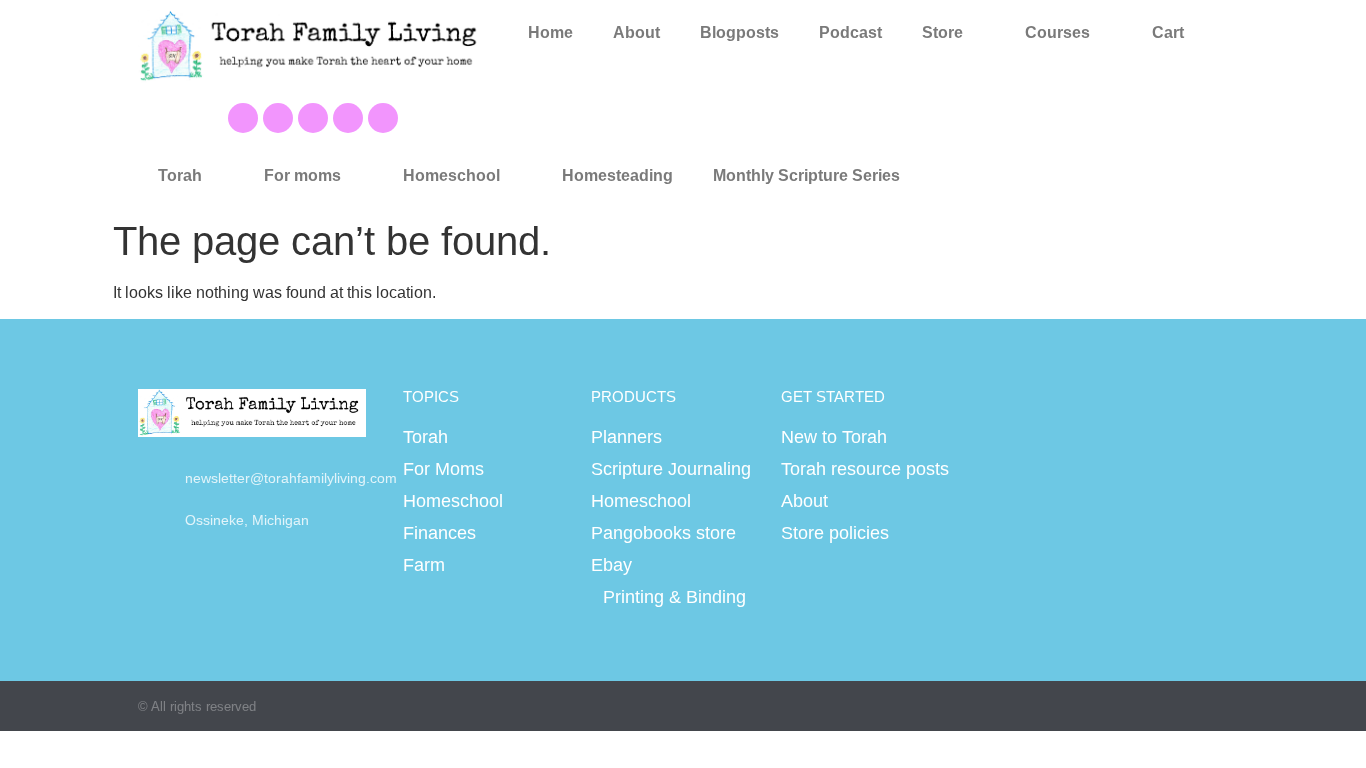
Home (550, 32)
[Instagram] (348, 118)
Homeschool (451, 175)
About (636, 32)
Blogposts (739, 32)
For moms (302, 175)
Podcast (850, 32)
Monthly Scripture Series (806, 175)
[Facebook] (243, 118)
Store (942, 32)
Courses (1057, 32)
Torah (180, 175)
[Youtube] (278, 118)
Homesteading (617, 175)
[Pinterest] (313, 118)
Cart (1168, 32)
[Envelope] (383, 118)
